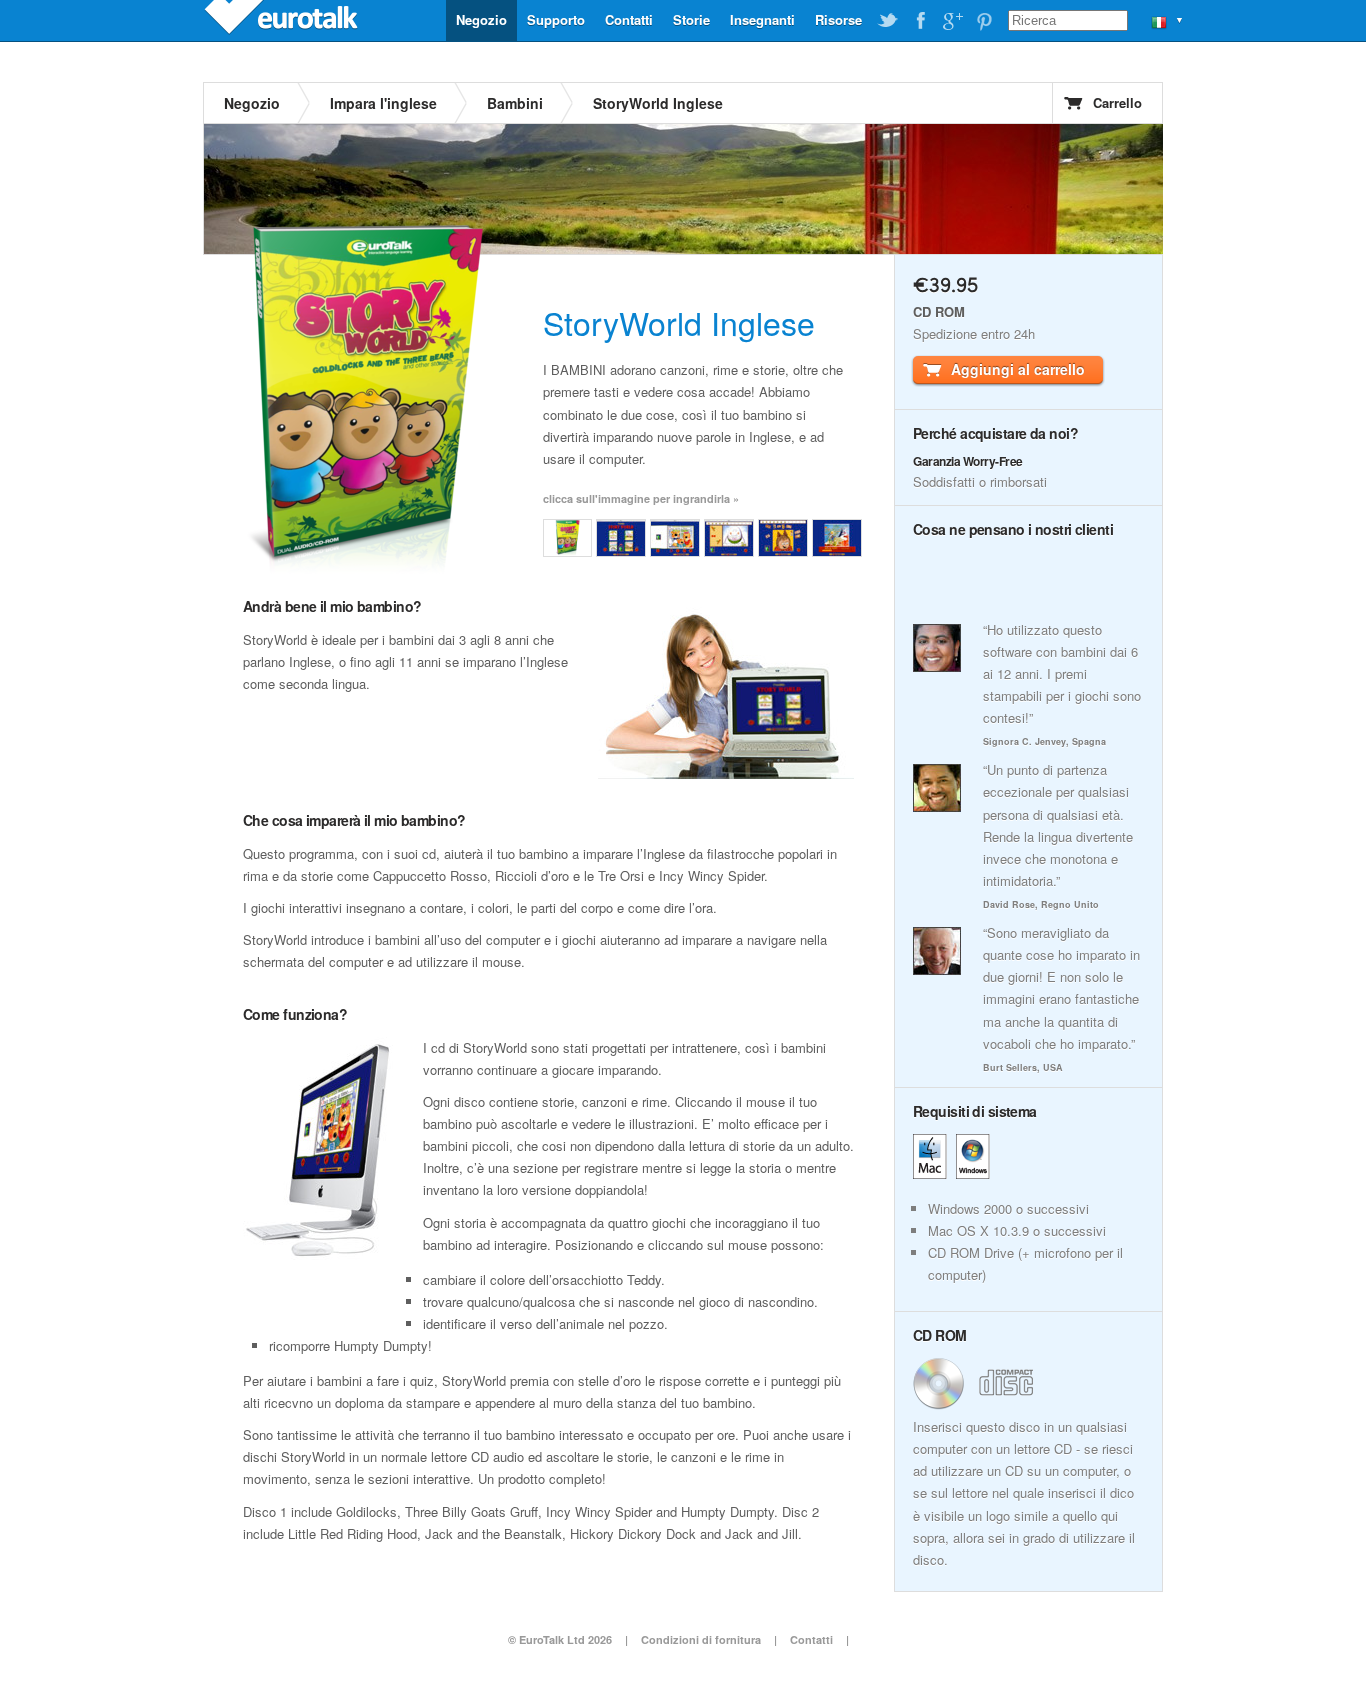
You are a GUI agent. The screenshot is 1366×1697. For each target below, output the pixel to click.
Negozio (481, 19)
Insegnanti (762, 19)
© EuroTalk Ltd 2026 (560, 1639)
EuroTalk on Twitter (888, 21)
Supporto (556, 19)
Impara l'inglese (383, 103)
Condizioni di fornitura (702, 1639)
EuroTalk (283, 20)
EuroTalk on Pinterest (984, 21)
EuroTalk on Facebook (920, 21)
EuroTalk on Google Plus (952, 21)
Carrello (1117, 102)
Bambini (515, 103)
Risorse (838, 19)
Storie (691, 19)
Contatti (629, 19)
